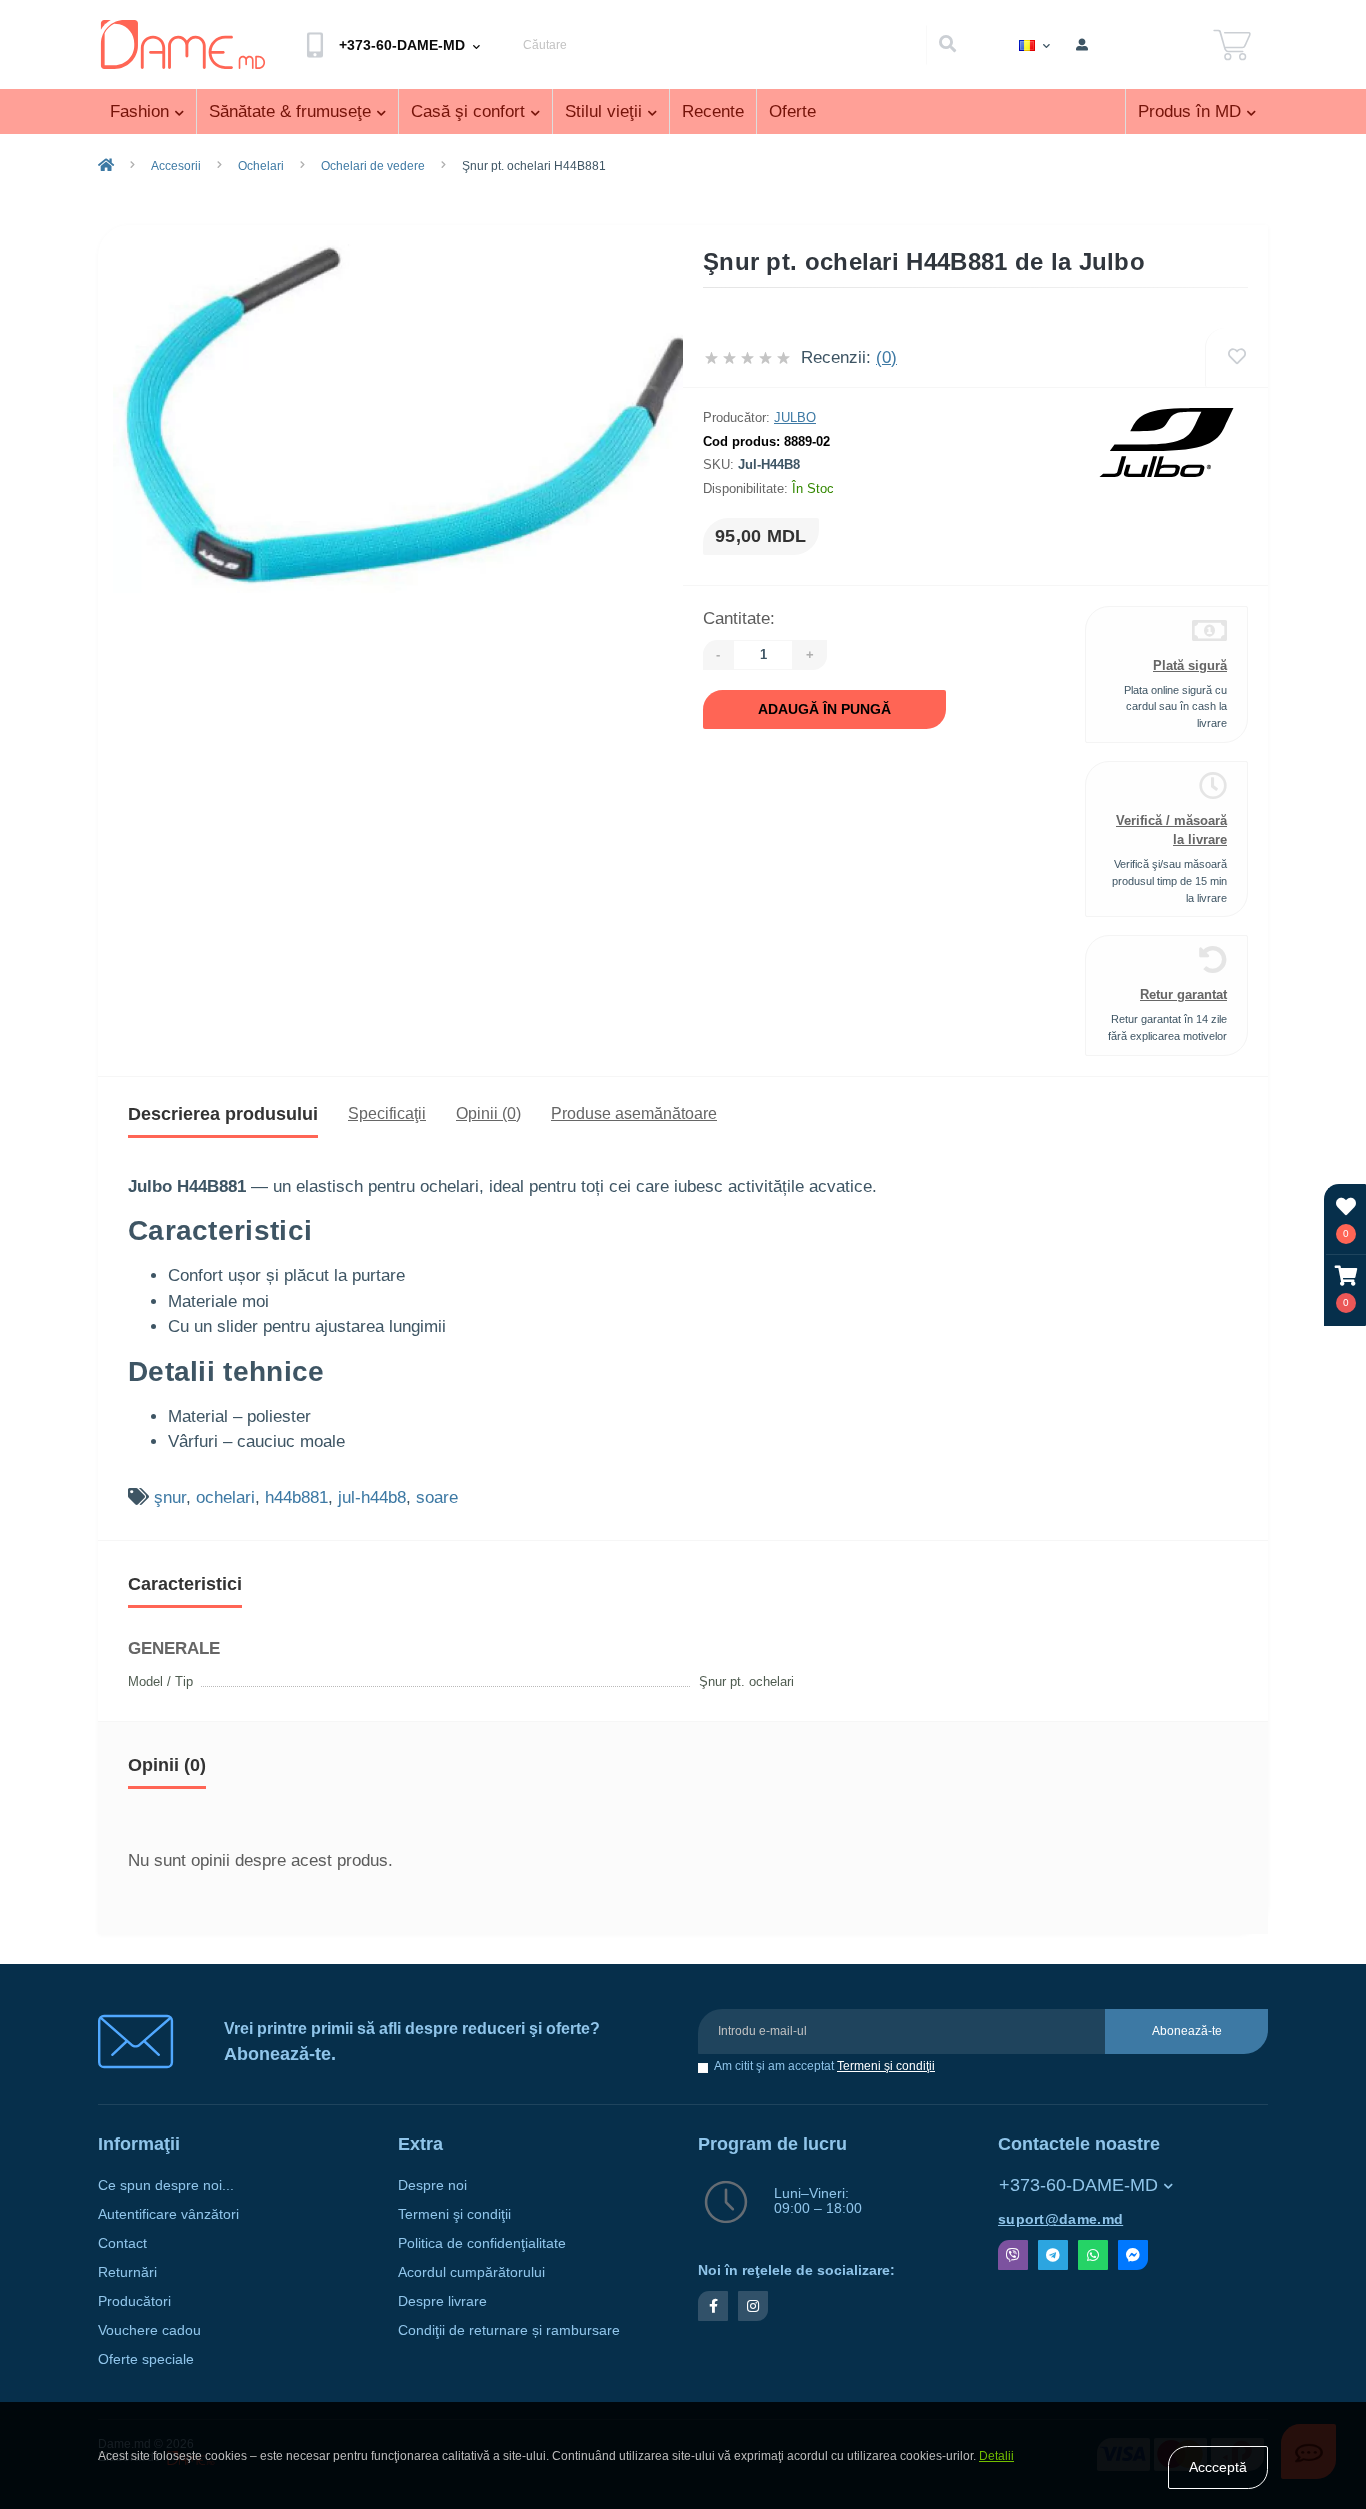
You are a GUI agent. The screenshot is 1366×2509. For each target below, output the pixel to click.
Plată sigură (1190, 665)
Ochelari (261, 166)
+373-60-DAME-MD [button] (1078, 2185)
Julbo (795, 417)
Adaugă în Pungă (824, 709)
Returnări (127, 2272)
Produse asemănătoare (634, 1113)
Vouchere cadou (149, 2330)
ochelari (225, 1497)
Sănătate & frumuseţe (290, 111)
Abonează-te (1187, 2031)
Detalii (996, 2456)
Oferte (792, 111)
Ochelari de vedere (373, 166)
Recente (713, 111)
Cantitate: (739, 618)
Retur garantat (1183, 994)
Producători (134, 2301)
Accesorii (176, 166)
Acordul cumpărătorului (471, 2272)
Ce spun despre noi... (166, 2185)
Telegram (1053, 2255)
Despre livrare (442, 2301)
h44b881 (296, 1497)
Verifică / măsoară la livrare (1171, 830)
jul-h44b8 (372, 1497)
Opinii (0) (488, 1113)
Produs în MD (1189, 111)
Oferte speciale (146, 2359)
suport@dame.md (1060, 2219)
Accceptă (1218, 2467)
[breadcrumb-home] (106, 166)
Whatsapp (1093, 2255)
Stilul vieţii (603, 111)
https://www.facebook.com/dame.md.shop (713, 2306)
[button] (1346, 1289)
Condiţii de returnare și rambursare (509, 2330)
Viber (1013, 2255)
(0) (886, 357)
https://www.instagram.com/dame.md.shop (753, 2306)
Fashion (139, 111)
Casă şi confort (468, 111)
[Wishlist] (1236, 357)
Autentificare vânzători (168, 2214)
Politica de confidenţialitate (482, 2243)
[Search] (947, 45)
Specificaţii (387, 1113)
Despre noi (432, 2185)
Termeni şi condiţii (886, 2066)
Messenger (1133, 2255)
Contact (122, 2243)
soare (437, 1497)
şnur (170, 1497)
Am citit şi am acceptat (824, 2066)
